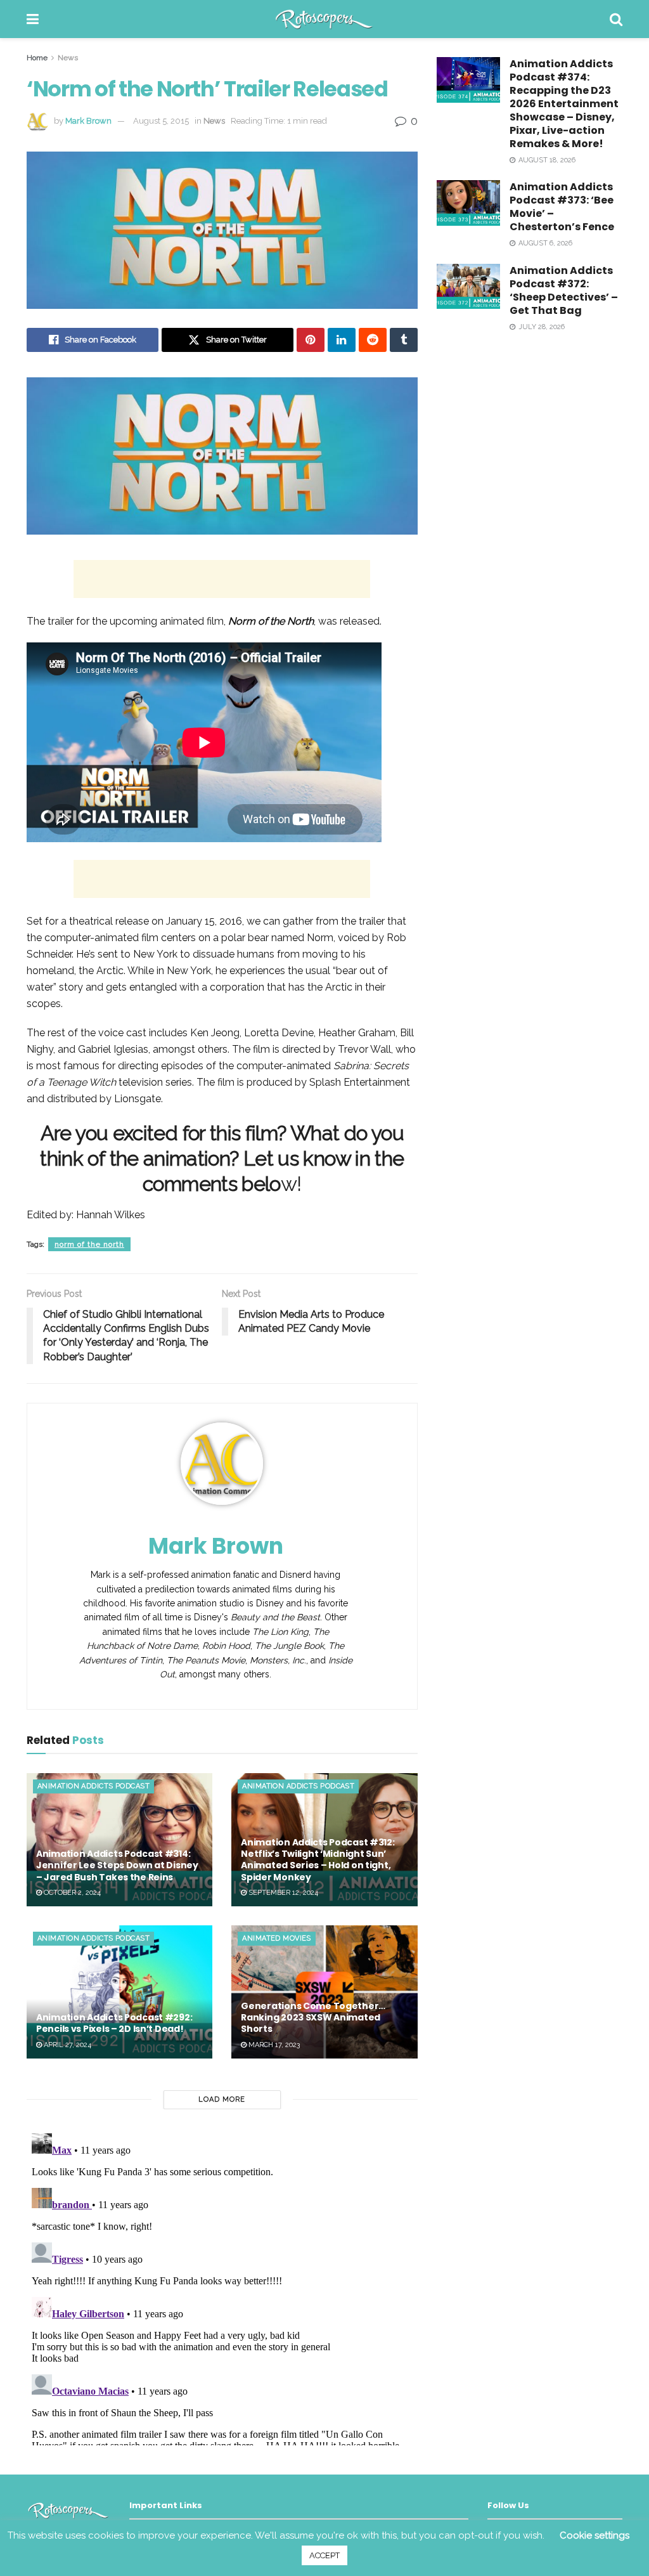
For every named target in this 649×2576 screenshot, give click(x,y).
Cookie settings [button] (594, 2535)
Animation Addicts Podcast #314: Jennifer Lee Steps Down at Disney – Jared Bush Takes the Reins (117, 1865)
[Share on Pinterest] (311, 340)
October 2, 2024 (71, 1893)
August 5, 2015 (161, 121)
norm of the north (89, 1244)
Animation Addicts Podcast (93, 1786)
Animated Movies (277, 1938)
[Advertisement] (222, 579)
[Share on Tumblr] (404, 340)
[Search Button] (616, 19)
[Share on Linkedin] (342, 340)
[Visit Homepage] (324, 19)
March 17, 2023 (273, 2045)
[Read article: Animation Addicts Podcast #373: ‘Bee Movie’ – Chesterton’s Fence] (468, 203)
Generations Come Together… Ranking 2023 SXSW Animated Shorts (313, 2017)
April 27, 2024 (67, 2045)
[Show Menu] (33, 19)
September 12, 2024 (282, 1893)
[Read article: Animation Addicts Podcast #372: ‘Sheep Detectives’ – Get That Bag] (468, 287)
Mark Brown (88, 121)
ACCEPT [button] (324, 2555)
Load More (222, 2099)
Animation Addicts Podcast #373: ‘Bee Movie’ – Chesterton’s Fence (562, 207)
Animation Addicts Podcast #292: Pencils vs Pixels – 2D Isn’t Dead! (114, 2023)
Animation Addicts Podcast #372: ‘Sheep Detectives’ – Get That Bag (564, 290)
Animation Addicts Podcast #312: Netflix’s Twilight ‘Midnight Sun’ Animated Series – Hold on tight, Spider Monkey (318, 1860)
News (68, 58)
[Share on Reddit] (373, 340)
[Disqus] (222, 2287)
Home (37, 58)
